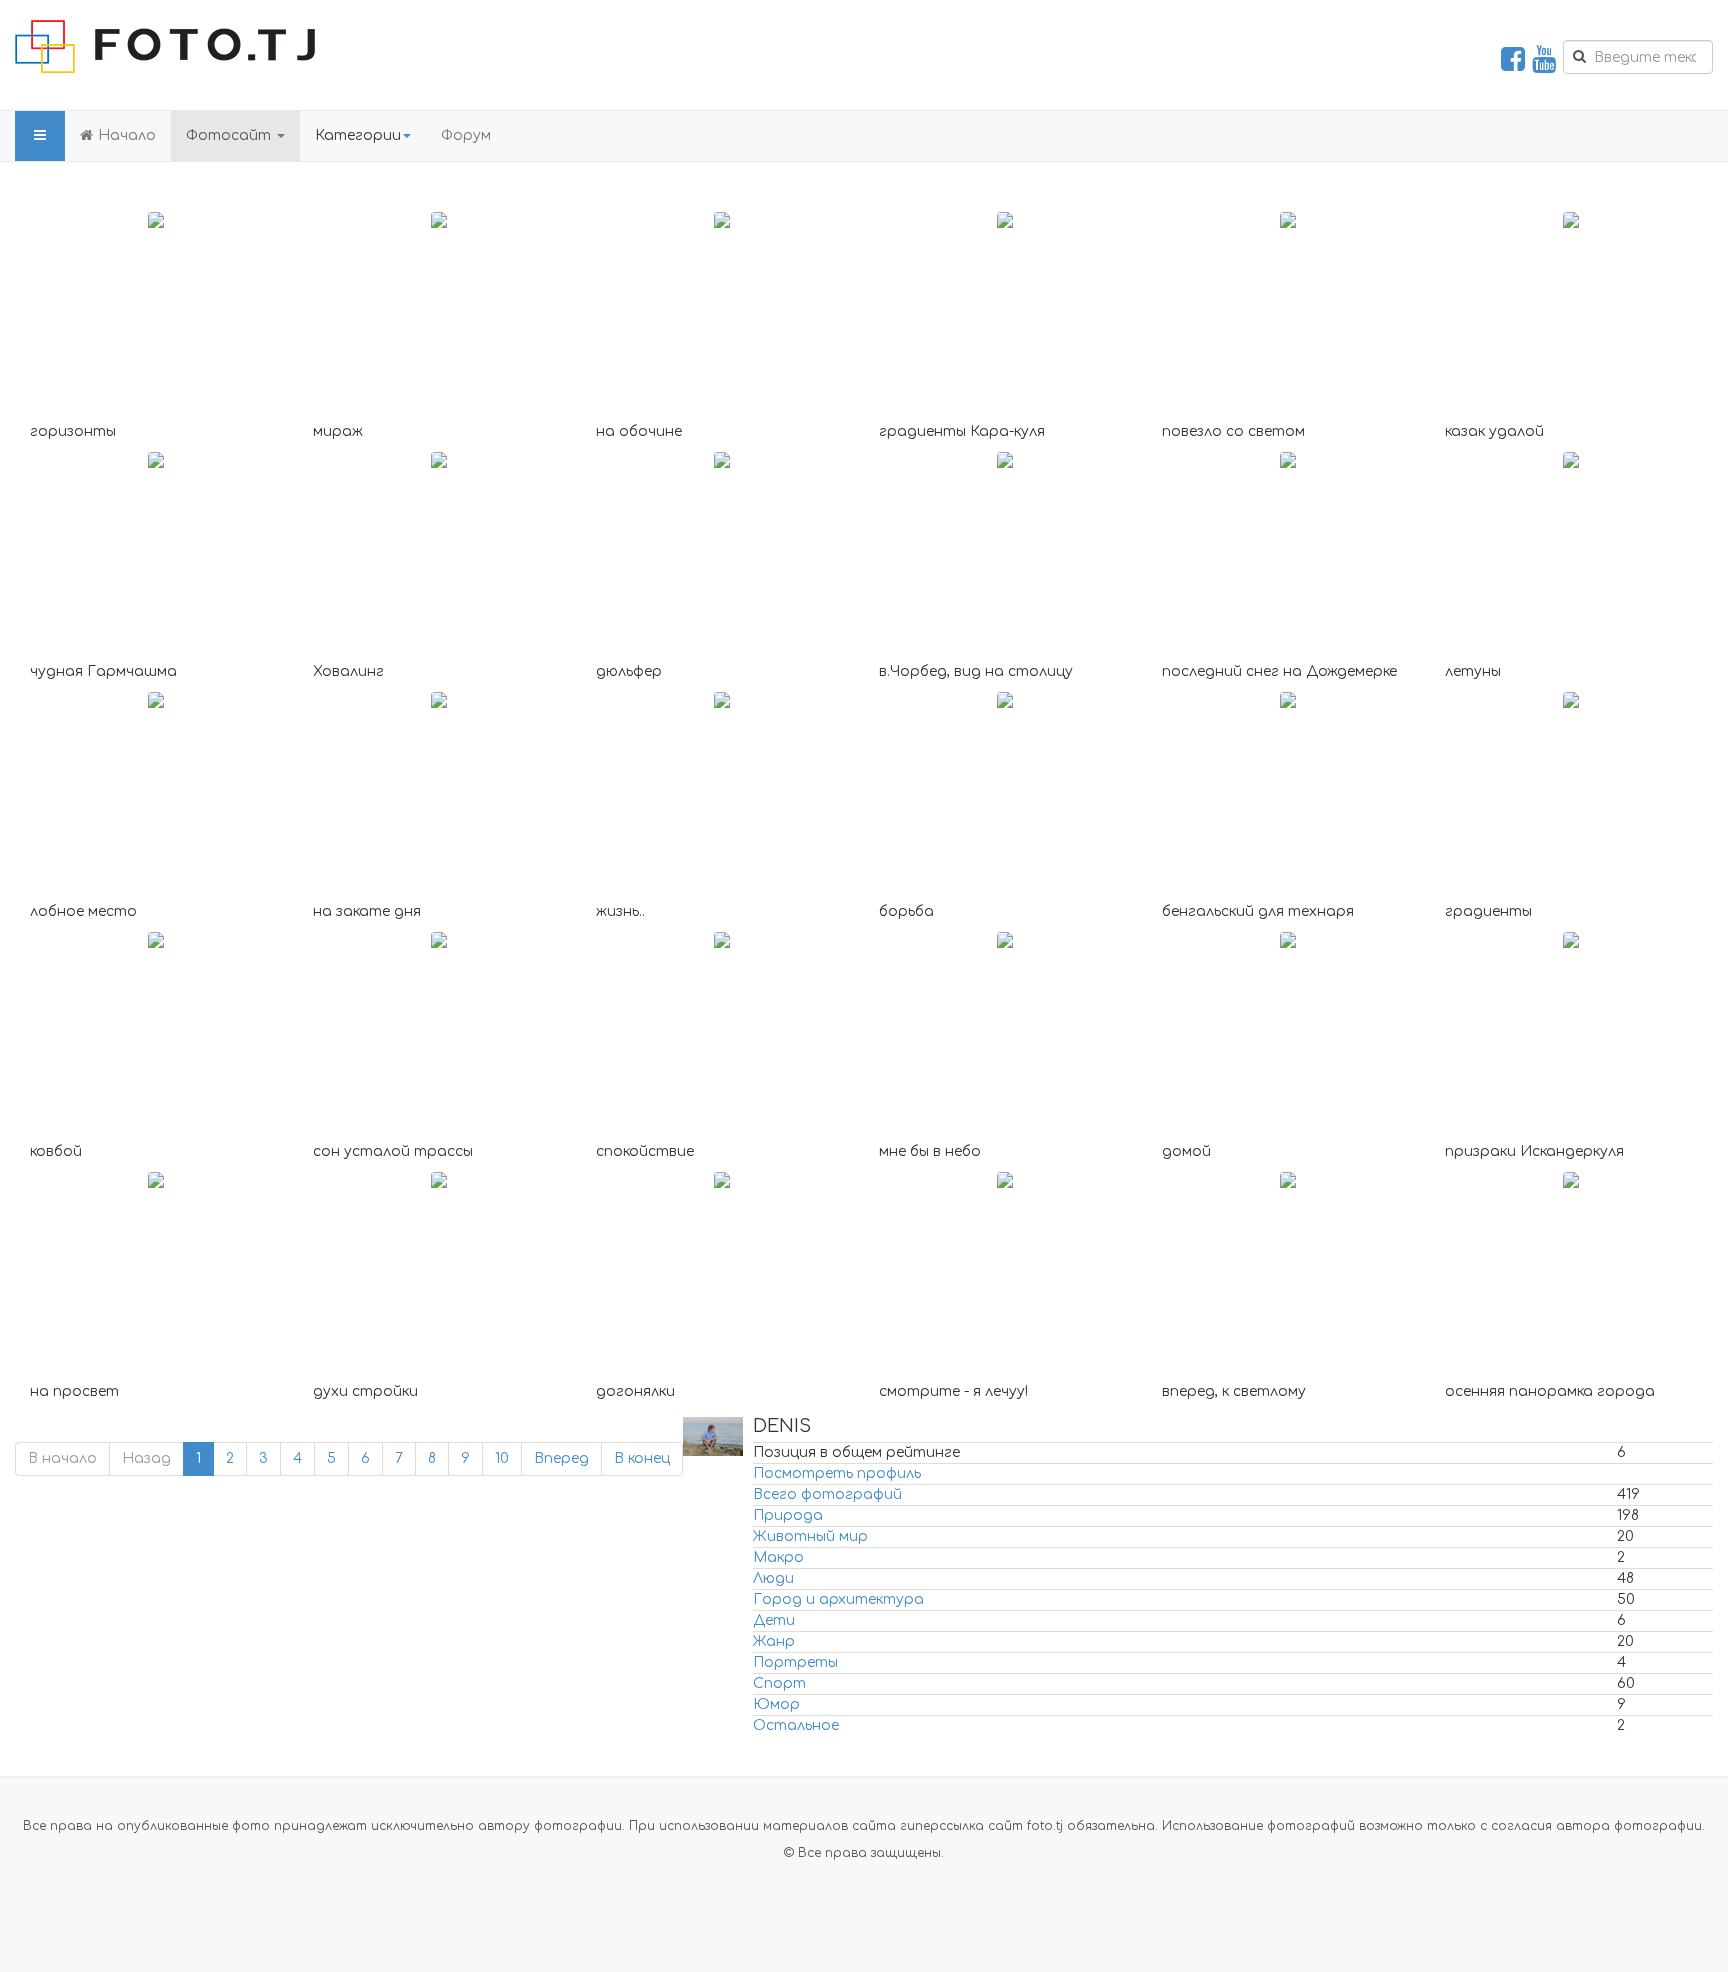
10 (502, 1458)
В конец (642, 1458)
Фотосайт (230, 135)
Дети (774, 1620)
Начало (127, 135)
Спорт (779, 1683)
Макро (778, 1557)
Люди (773, 1578)
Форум (466, 135)
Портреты (795, 1662)
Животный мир (810, 1536)
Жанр (774, 1641)
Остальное (796, 1725)
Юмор (776, 1704)
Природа (788, 1515)
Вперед (561, 1458)
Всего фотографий (827, 1494)
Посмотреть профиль (837, 1473)
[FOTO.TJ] (165, 46)
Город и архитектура (838, 1599)
